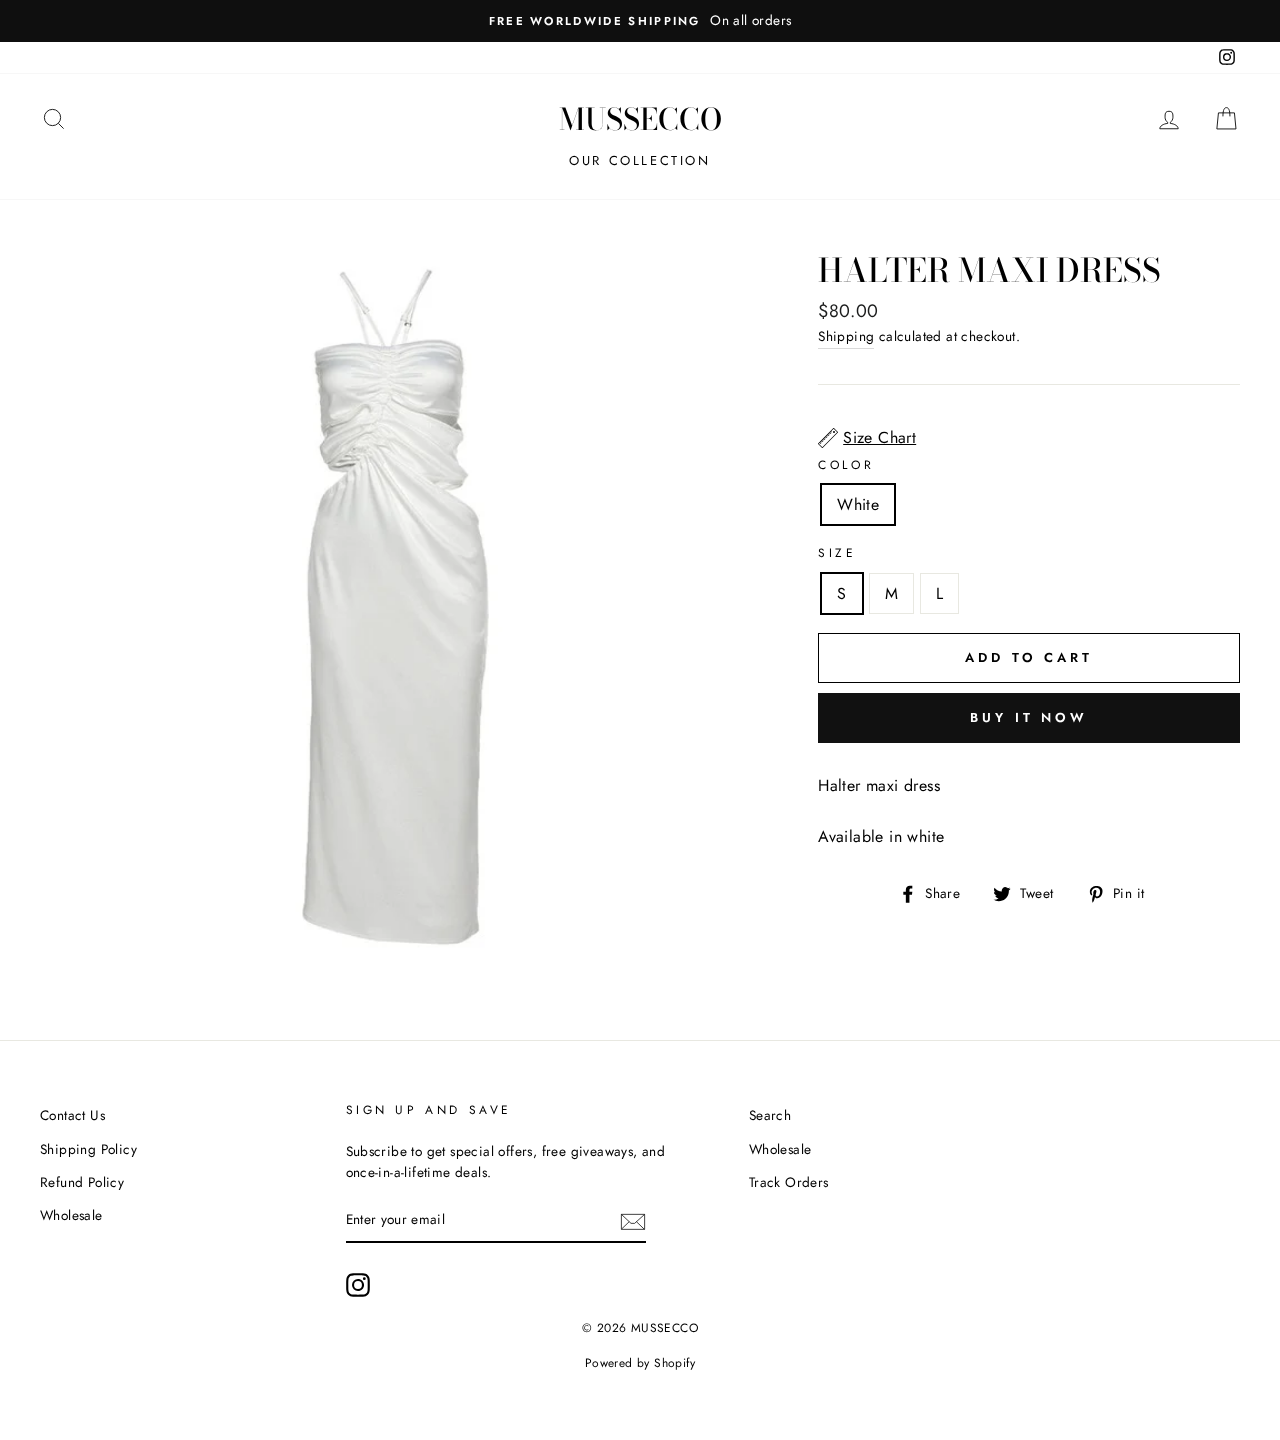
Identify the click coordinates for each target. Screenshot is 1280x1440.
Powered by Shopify (640, 1363)
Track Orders (789, 1182)
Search (770, 1115)
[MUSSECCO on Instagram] (358, 1285)
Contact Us (72, 1115)
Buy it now (1029, 717)
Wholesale (71, 1215)
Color (846, 465)
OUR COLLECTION (639, 160)
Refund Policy (82, 1182)
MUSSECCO (640, 119)
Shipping (846, 336)
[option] (640, 21)
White (858, 504)
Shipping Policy (88, 1149)
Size (837, 553)
